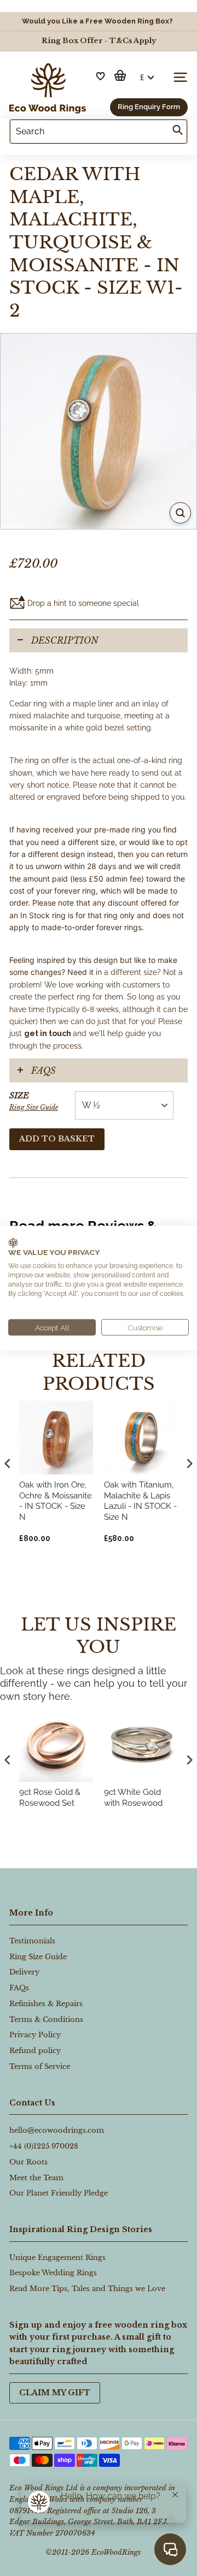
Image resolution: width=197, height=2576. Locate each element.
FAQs (44, 1070)
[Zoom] (180, 513)
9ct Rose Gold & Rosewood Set (50, 1798)
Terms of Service (40, 2066)
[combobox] (99, 132)
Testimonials (32, 1941)
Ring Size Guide (34, 1107)
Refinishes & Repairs (46, 2004)
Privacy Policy (35, 2035)
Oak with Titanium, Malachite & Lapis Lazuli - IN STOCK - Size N (140, 1501)
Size (34, 1101)
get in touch (48, 1033)
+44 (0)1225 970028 (44, 2146)
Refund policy (35, 2051)
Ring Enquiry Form (149, 107)
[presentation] (8, 1760)
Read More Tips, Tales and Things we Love (87, 2289)
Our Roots (28, 2162)
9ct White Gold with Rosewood (133, 1798)
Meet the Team (36, 2178)
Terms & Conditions (46, 2019)
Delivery (24, 1972)
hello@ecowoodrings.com (57, 2130)
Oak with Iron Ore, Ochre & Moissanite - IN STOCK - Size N (56, 1501)
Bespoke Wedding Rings (53, 2273)
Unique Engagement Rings (57, 2257)
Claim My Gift (55, 2393)
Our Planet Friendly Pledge (59, 2193)
